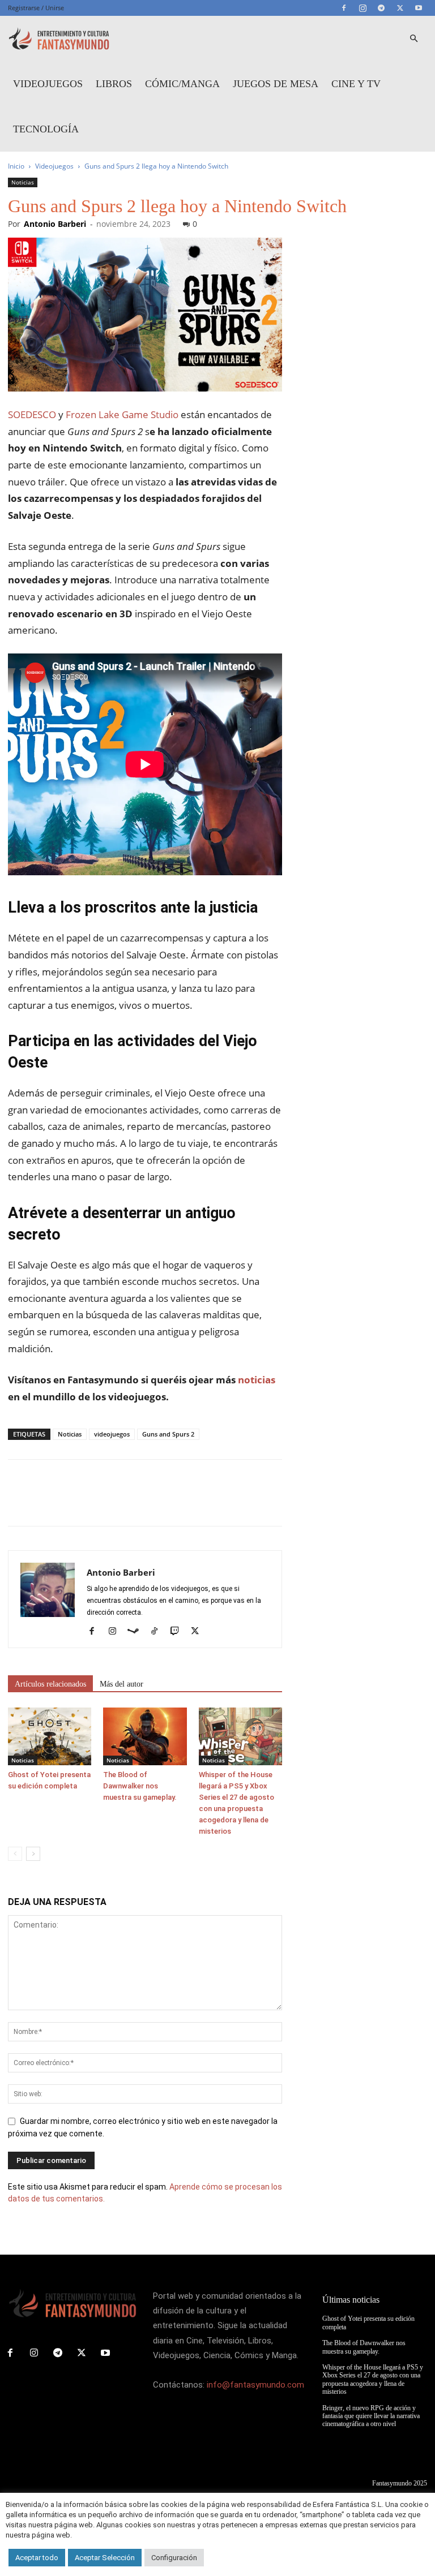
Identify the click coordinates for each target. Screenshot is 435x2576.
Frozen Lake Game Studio (122, 414)
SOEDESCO (32, 414)
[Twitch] (179, 1632)
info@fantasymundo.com (255, 2385)
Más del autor (121, 1684)
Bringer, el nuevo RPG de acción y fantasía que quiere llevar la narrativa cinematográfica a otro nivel (371, 2416)
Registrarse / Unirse (36, 8)
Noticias (23, 182)
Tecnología (46, 129)
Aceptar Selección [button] (105, 2558)
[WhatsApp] (97, 1503)
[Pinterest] (71, 1503)
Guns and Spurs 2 (168, 1434)
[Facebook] (344, 8)
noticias (257, 1380)
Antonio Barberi (55, 224)
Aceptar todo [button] (37, 2558)
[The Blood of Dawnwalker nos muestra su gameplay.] (145, 1736)
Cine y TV (356, 84)
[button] (413, 39)
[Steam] (137, 1632)
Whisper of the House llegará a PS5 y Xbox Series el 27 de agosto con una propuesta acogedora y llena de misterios (373, 2379)
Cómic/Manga (182, 84)
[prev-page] (15, 1854)
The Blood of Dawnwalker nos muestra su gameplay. (140, 1786)
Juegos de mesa (276, 84)
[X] (400, 8)
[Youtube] (419, 8)
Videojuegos (48, 84)
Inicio (16, 166)
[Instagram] (362, 8)
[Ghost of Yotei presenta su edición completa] (50, 1736)
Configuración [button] (174, 2558)
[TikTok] (158, 1632)
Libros (114, 84)
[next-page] (33, 1854)
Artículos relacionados (50, 1684)
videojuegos (112, 1434)
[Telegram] (381, 8)
